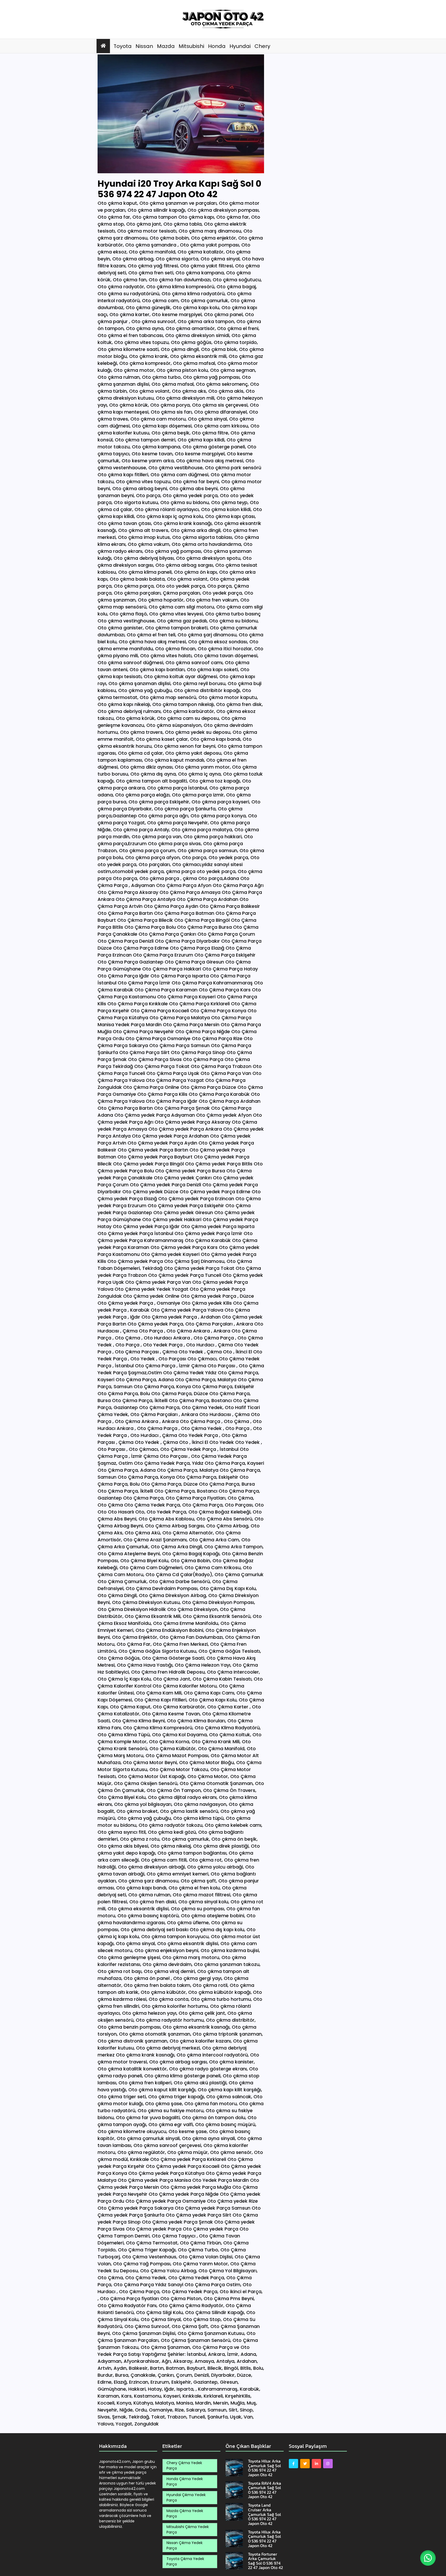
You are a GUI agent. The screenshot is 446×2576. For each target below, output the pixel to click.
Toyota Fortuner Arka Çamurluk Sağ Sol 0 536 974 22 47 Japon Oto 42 (265, 2561)
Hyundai (240, 46)
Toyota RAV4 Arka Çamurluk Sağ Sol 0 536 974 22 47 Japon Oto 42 (265, 2490)
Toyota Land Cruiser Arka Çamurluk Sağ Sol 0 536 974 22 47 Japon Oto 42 (264, 2514)
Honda (217, 46)
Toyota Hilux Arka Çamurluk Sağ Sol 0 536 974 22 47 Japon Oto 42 (264, 2468)
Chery (262, 46)
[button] (428, 2558)
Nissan (144, 46)
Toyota (123, 46)
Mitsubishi (191, 46)
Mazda (166, 46)
